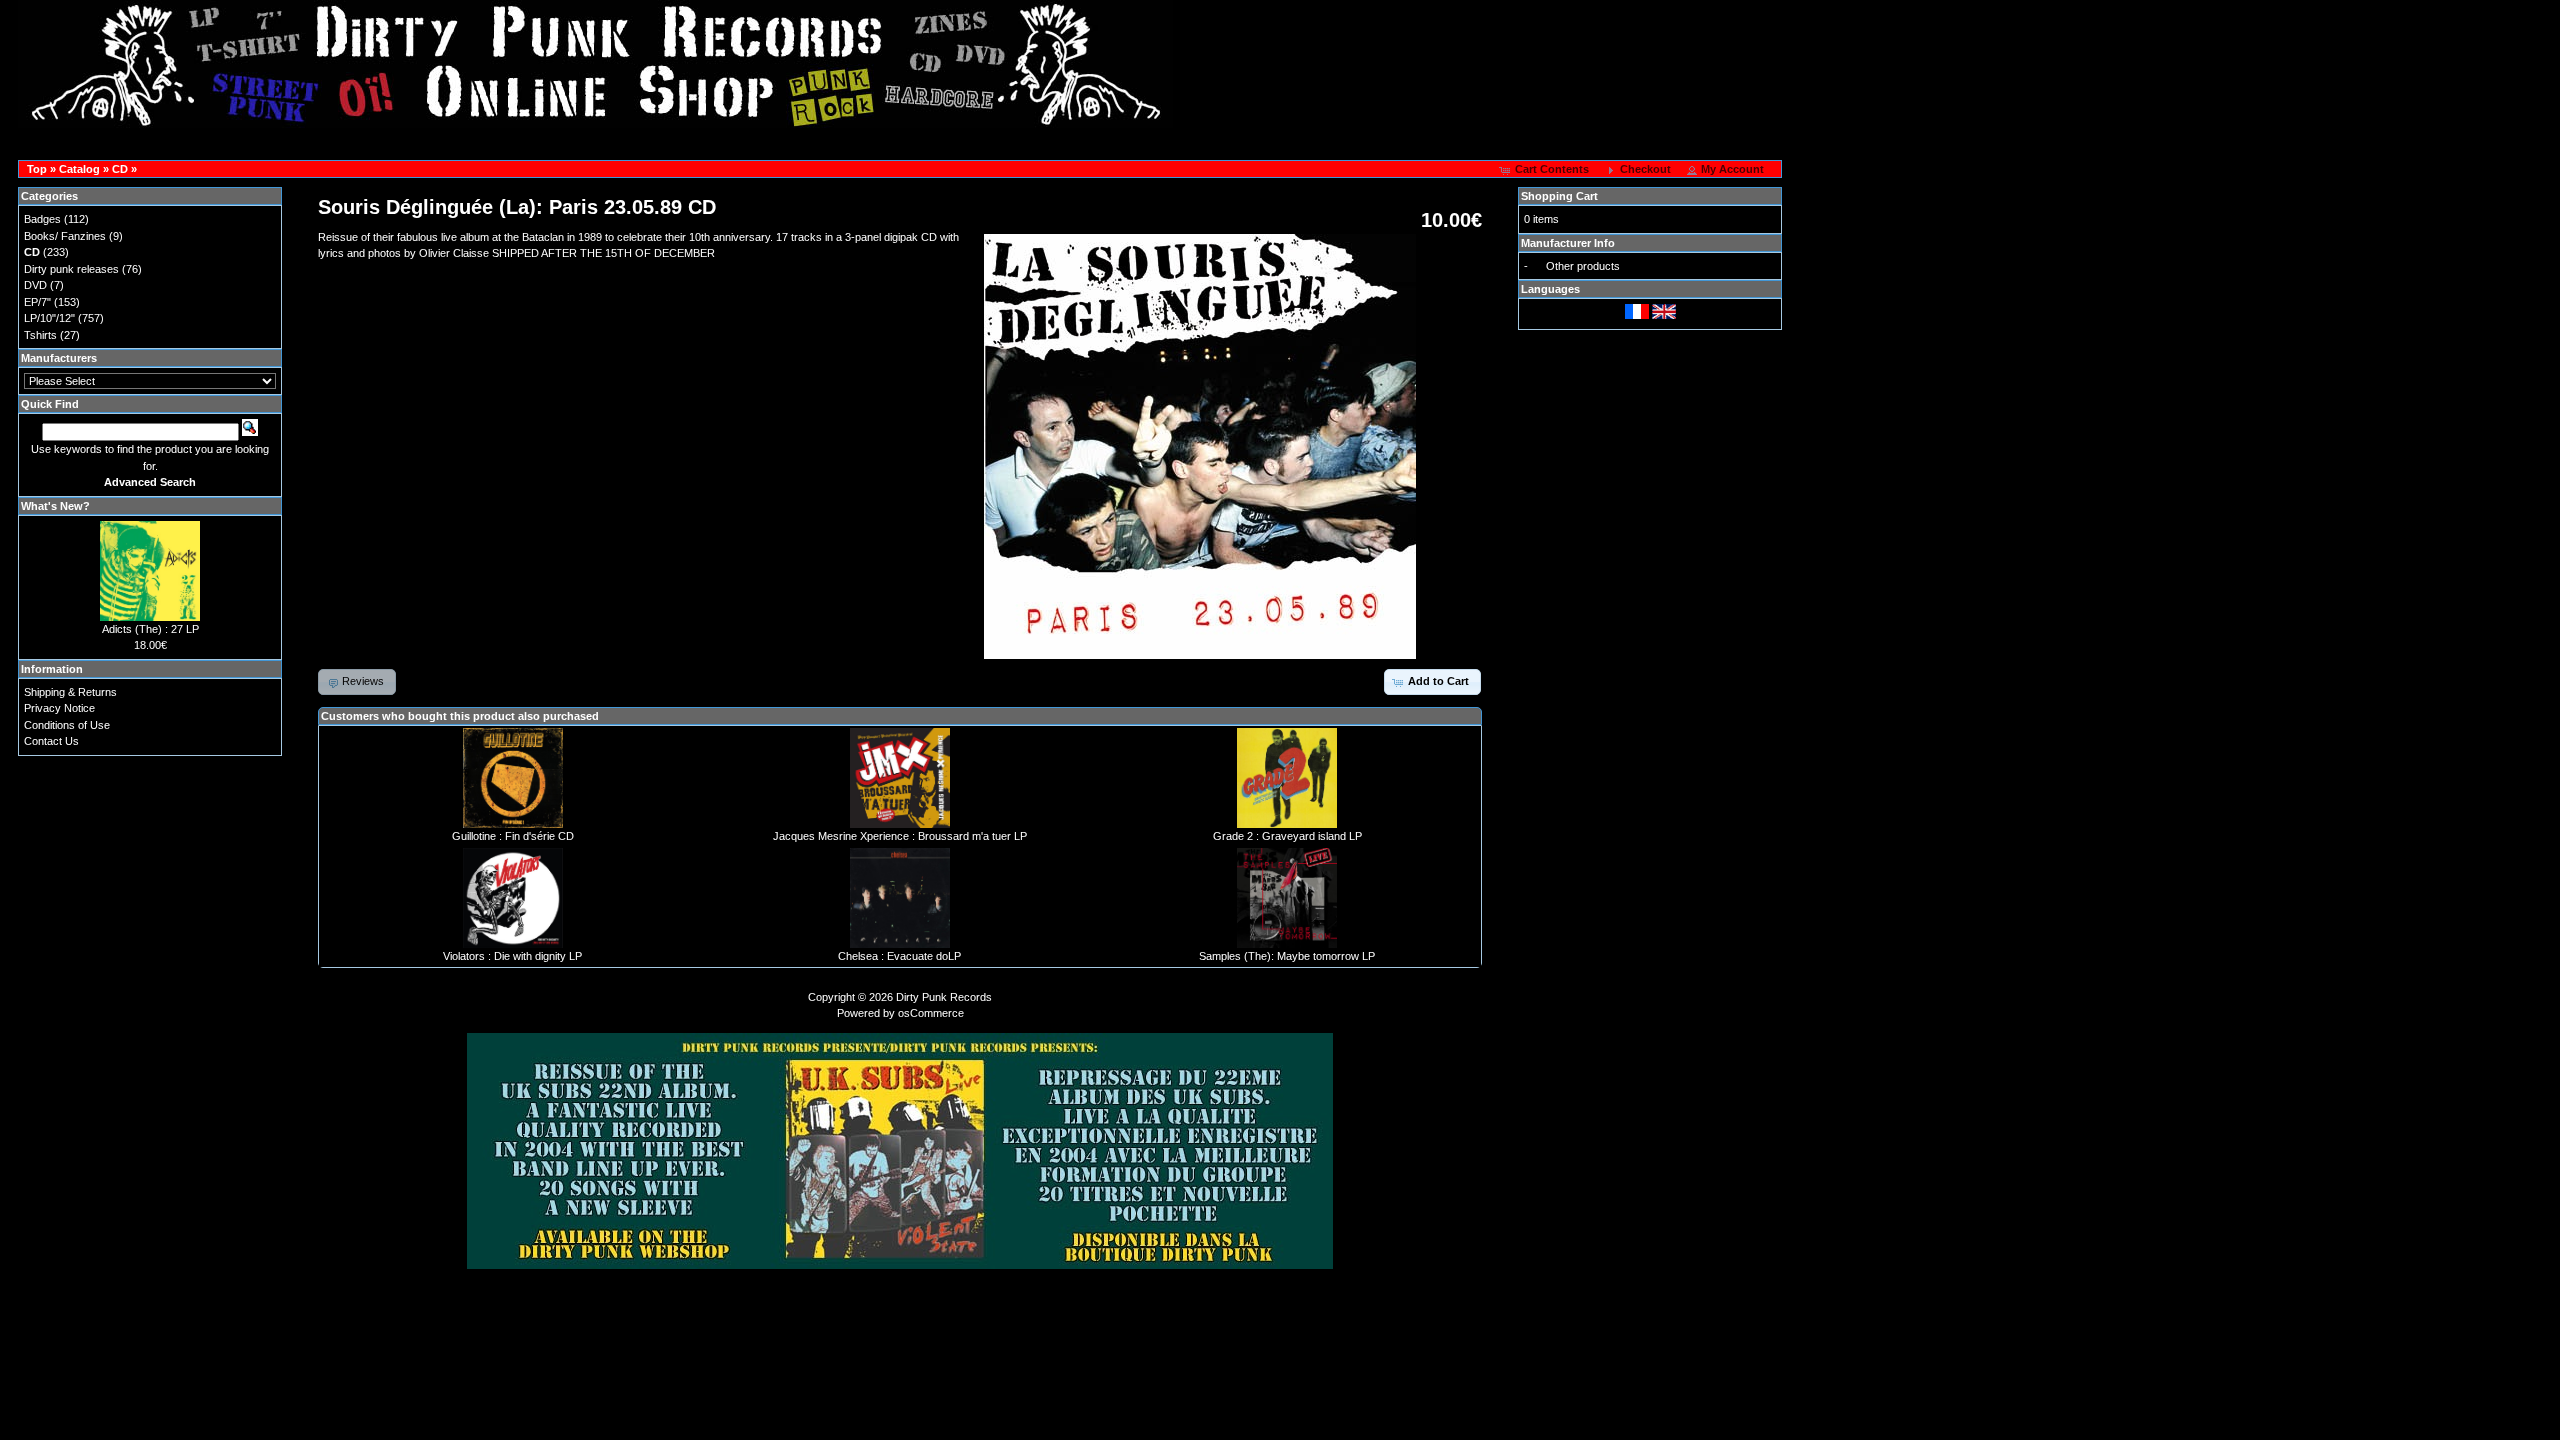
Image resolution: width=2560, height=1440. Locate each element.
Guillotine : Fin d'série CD (513, 836)
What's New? (55, 506)
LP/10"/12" (49, 318)
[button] (1546, 170)
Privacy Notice (59, 708)
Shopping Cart (1559, 196)
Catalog (79, 169)
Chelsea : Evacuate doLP (899, 956)
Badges (42, 219)
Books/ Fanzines (65, 236)
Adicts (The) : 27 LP (150, 629)
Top (37, 169)
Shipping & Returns (70, 692)
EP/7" (37, 302)
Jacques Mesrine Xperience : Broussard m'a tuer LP (900, 836)
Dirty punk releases (71, 269)
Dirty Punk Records (944, 997)
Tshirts (40, 335)
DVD (35, 285)
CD (120, 169)
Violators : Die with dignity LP (512, 956)
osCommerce (931, 1013)
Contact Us (51, 741)
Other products (1583, 266)
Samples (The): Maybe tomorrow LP (1287, 956)
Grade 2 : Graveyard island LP (1287, 836)
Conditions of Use (67, 725)
